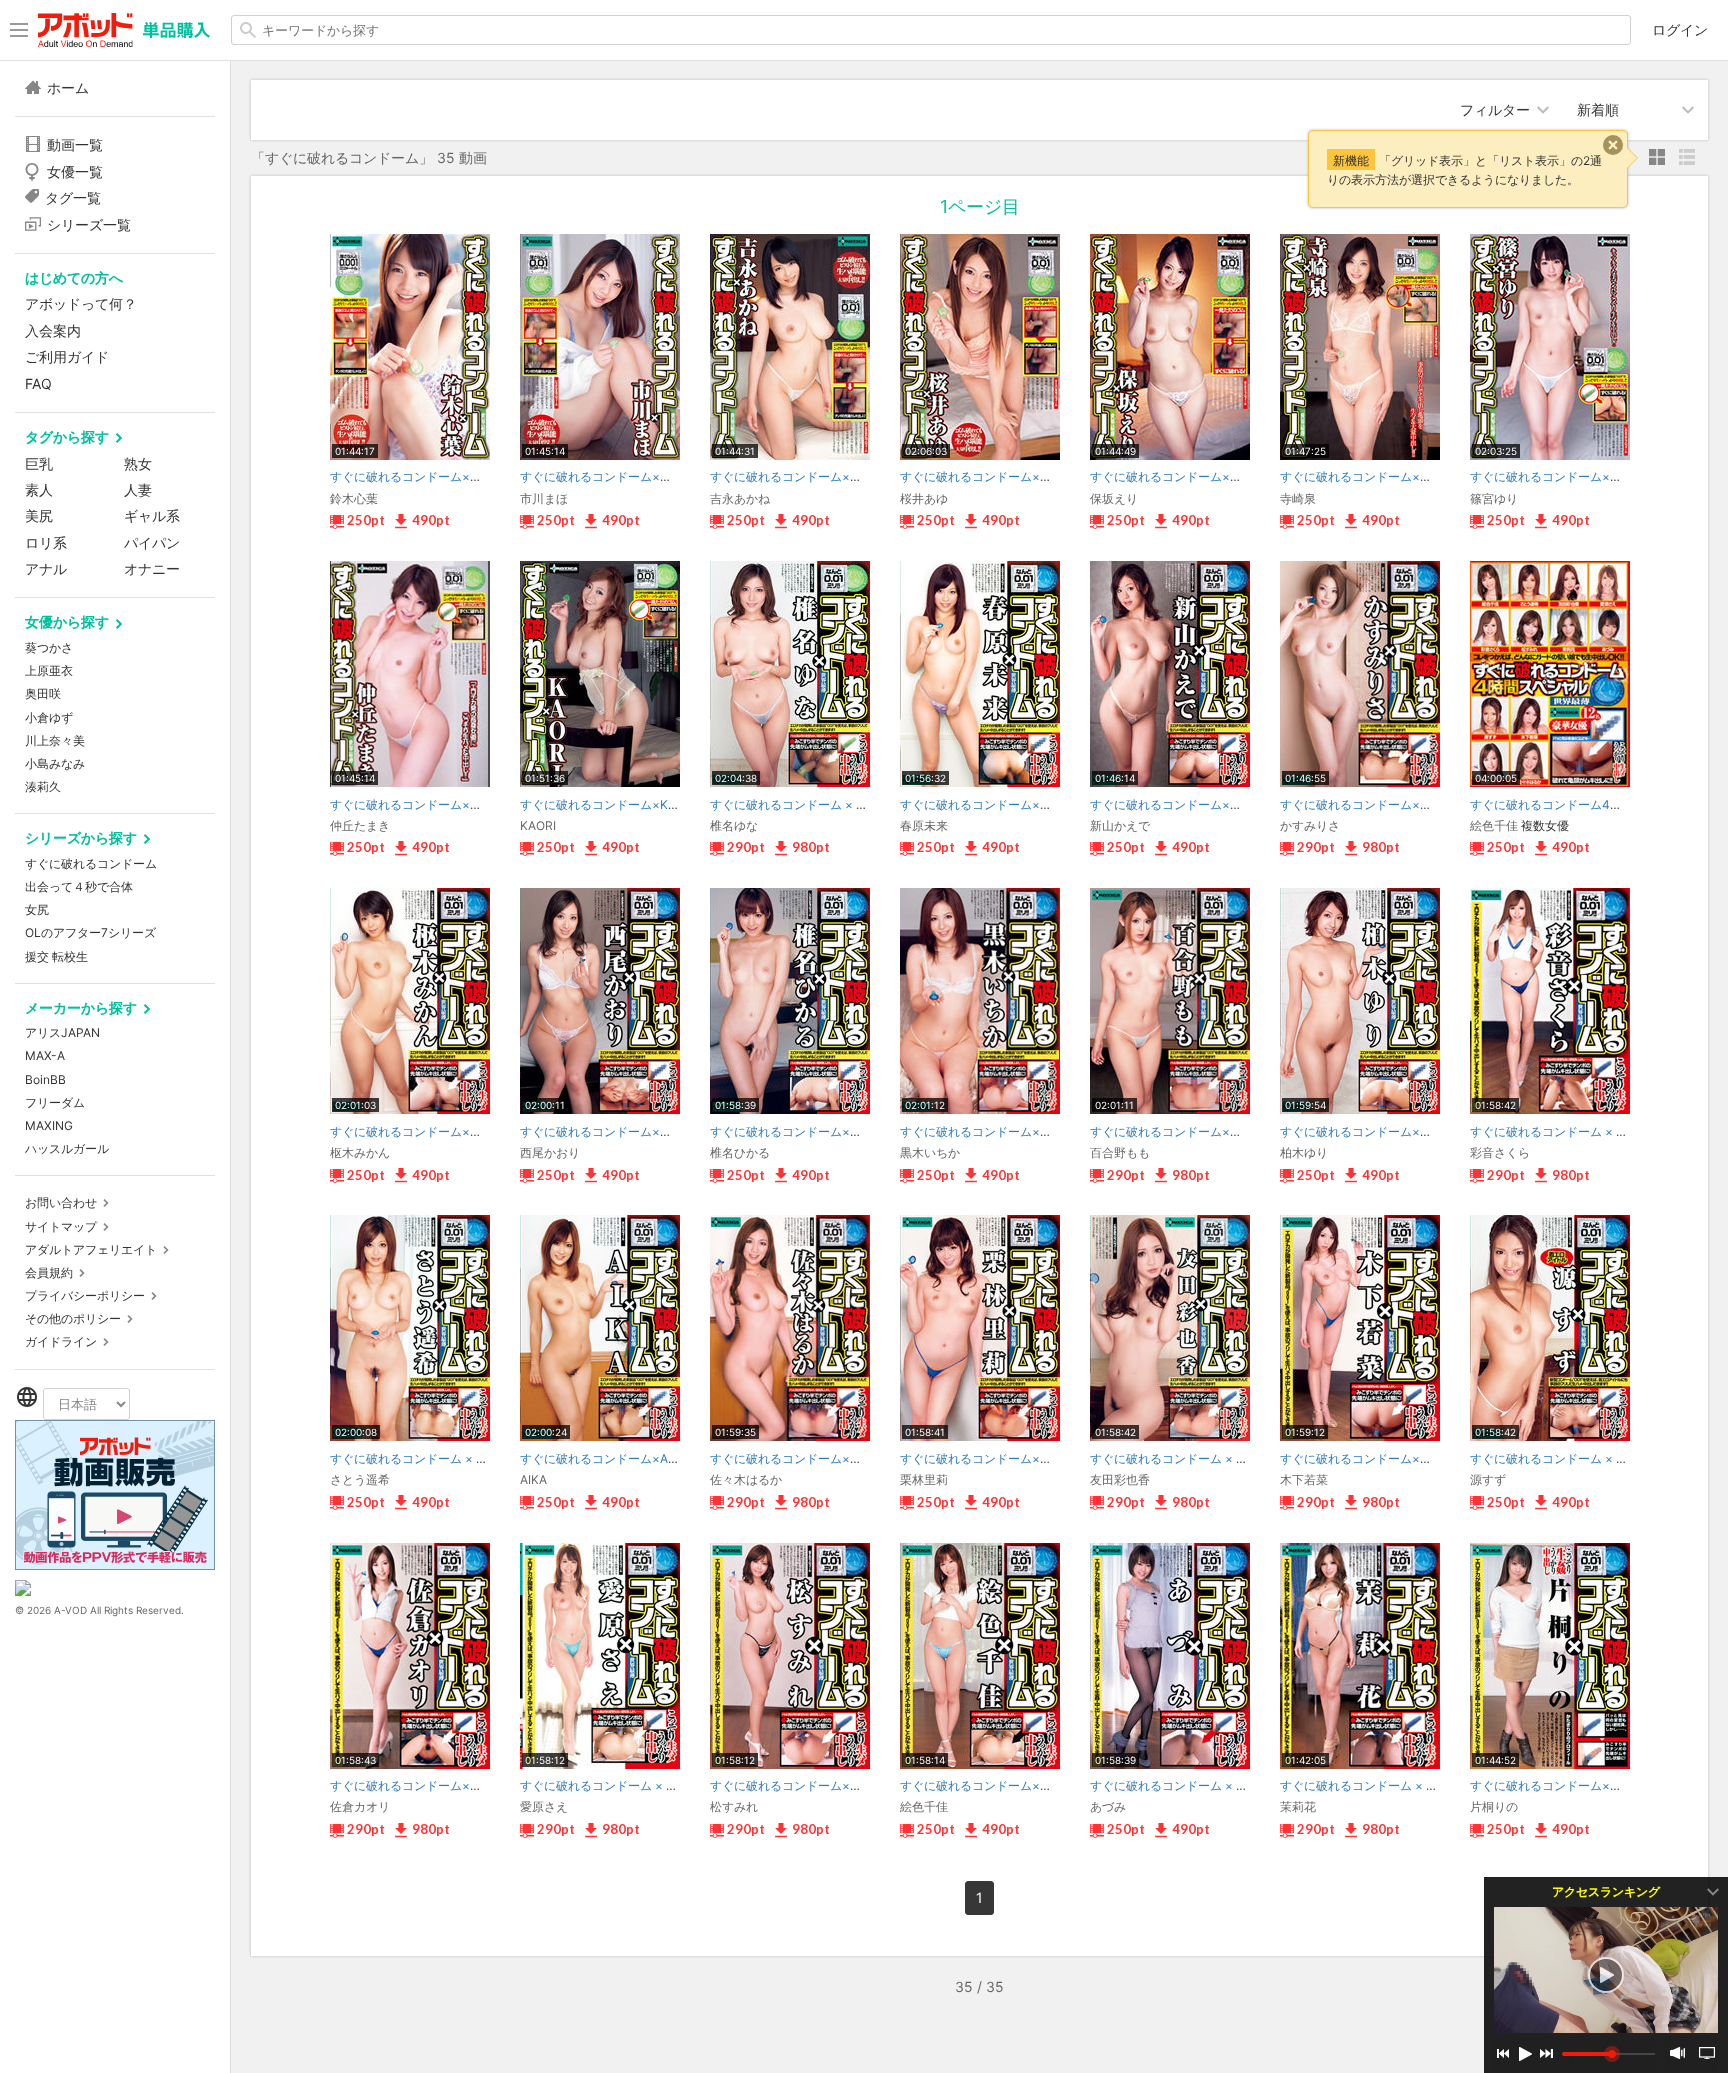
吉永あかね (740, 498)
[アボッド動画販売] (115, 1564)
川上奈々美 (55, 740)
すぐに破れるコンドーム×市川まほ (614, 476)
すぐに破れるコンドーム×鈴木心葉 (424, 476)
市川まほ (544, 498)
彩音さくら (1500, 1152)
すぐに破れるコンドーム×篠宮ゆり (1564, 476)
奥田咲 (43, 693)
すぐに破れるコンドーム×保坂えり (1184, 476)
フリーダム (55, 1102)
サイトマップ (61, 1226)
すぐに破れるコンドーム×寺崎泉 (1368, 476)
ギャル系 (152, 515)
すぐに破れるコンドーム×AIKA (603, 1458)
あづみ (1108, 1806)
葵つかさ (49, 647)
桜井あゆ (924, 498)
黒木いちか (930, 1152)
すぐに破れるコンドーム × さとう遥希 (433, 1458)
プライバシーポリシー (85, 1295)
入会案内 (53, 330)
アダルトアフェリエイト (91, 1249)
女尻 (37, 909)
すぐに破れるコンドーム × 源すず (1561, 1458)
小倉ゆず (49, 717)
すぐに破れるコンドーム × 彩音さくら (1573, 1131)
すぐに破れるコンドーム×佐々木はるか (816, 1458)
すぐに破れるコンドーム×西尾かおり (620, 1131)
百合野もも (1120, 1152)
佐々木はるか (746, 1479)
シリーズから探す (81, 837)
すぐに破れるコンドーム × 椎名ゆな (807, 804)
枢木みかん (360, 1152)
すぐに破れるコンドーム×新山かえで (1190, 804)
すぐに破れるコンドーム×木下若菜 (1374, 1458)
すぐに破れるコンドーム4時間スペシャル (1582, 804)
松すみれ (734, 1806)
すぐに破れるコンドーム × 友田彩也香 (1193, 1458)
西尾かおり (550, 1152)
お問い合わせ (61, 1202)
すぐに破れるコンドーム (91, 863)
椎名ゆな (734, 825)
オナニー (152, 568)
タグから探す (67, 436)
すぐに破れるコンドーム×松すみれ (804, 1785)
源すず (1488, 1479)
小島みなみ (55, 763)
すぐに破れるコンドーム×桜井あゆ (994, 476)
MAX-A (45, 1055)
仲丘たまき (360, 825)
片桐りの (1494, 1806)
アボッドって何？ (81, 303)
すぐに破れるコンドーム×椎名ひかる (810, 1131)
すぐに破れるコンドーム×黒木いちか (1000, 1131)
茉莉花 (1298, 1806)
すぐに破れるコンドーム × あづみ (1181, 1785)
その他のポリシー (73, 1318)
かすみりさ (1310, 825)
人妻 (138, 489)
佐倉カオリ (360, 1806)
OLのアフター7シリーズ (90, 932)
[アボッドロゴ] (124, 30)
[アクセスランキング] (1606, 1975)
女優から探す (67, 621)
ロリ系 (46, 542)
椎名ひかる (740, 1152)
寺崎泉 (1298, 498)
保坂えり (1114, 498)
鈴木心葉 (354, 498)
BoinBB (45, 1079)
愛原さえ (544, 1806)
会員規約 (49, 1272)
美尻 (39, 515)
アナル (46, 568)
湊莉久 (43, 786)
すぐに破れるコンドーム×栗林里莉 (994, 1458)
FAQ (38, 383)
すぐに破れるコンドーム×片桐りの (1564, 1785)
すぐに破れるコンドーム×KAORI (608, 804)
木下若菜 (1304, 1479)
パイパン (152, 542)
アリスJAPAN (62, 1032)
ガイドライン (61, 1341)
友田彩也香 (1120, 1479)
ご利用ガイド (67, 356)
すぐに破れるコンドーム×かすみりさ (1380, 804)
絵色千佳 (1494, 825)
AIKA (533, 1479)
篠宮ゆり (1494, 498)
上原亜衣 (49, 670)
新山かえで (1120, 825)
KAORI (538, 825)
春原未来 (924, 825)
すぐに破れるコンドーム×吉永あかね (810, 476)
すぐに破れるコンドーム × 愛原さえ (617, 1785)
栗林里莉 (924, 1479)
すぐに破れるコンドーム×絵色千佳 (994, 1785)
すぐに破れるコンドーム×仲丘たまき (430, 804)
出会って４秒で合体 (79, 886)
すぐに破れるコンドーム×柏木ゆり (1374, 1131)
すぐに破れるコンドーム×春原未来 (994, 804)
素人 (39, 489)
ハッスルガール (67, 1148)
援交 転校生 (56, 956)
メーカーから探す (81, 1007)
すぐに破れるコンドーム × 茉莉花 (1371, 1785)
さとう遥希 (360, 1479)
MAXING (49, 1125)
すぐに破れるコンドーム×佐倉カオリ (430, 1785)
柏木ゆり (1304, 1152)
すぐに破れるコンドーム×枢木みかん (430, 1131)
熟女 (138, 463)
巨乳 (39, 463)
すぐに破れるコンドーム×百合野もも (1190, 1131)
